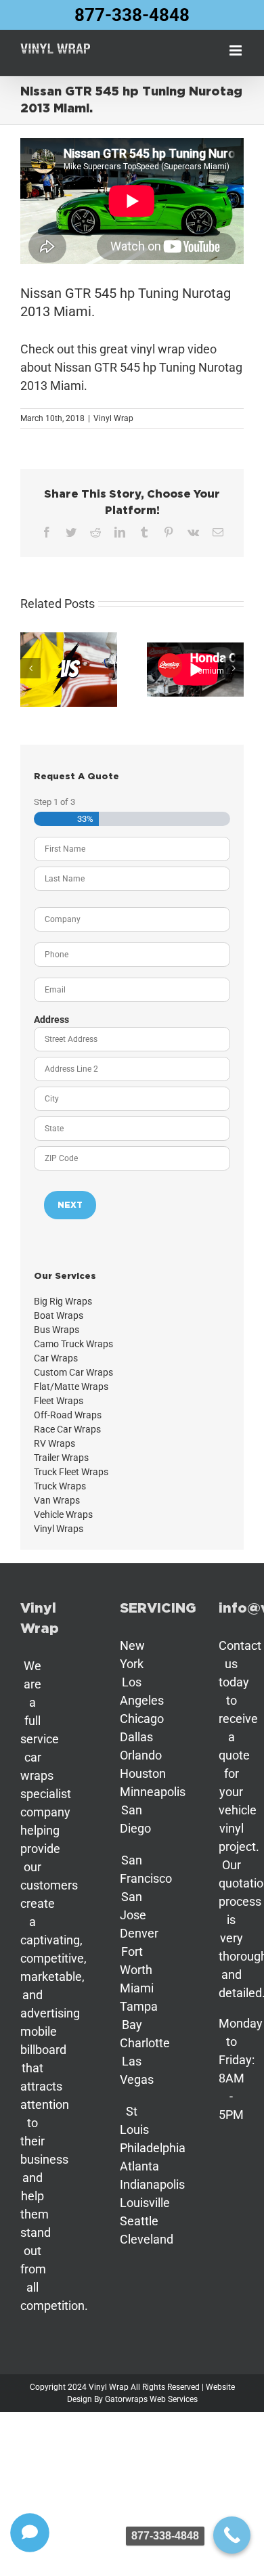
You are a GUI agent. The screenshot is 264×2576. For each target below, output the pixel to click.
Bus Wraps (57, 1330)
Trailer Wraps (61, 1458)
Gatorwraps (126, 2399)
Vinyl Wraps (59, 1529)
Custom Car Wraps (73, 1372)
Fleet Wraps (59, 1401)
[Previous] (30, 668)
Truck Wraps (60, 1486)
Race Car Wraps (67, 1429)
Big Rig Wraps (63, 1301)
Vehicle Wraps (63, 1514)
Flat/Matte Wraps (71, 1387)
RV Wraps (54, 1443)
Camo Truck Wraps (73, 1344)
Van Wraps (57, 1500)
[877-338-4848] (232, 2535)
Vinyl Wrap (113, 418)
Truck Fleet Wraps (71, 1472)
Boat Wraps (59, 1315)
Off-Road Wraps (68, 1415)
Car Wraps (56, 1358)
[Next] (234, 668)
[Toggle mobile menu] (237, 50)
